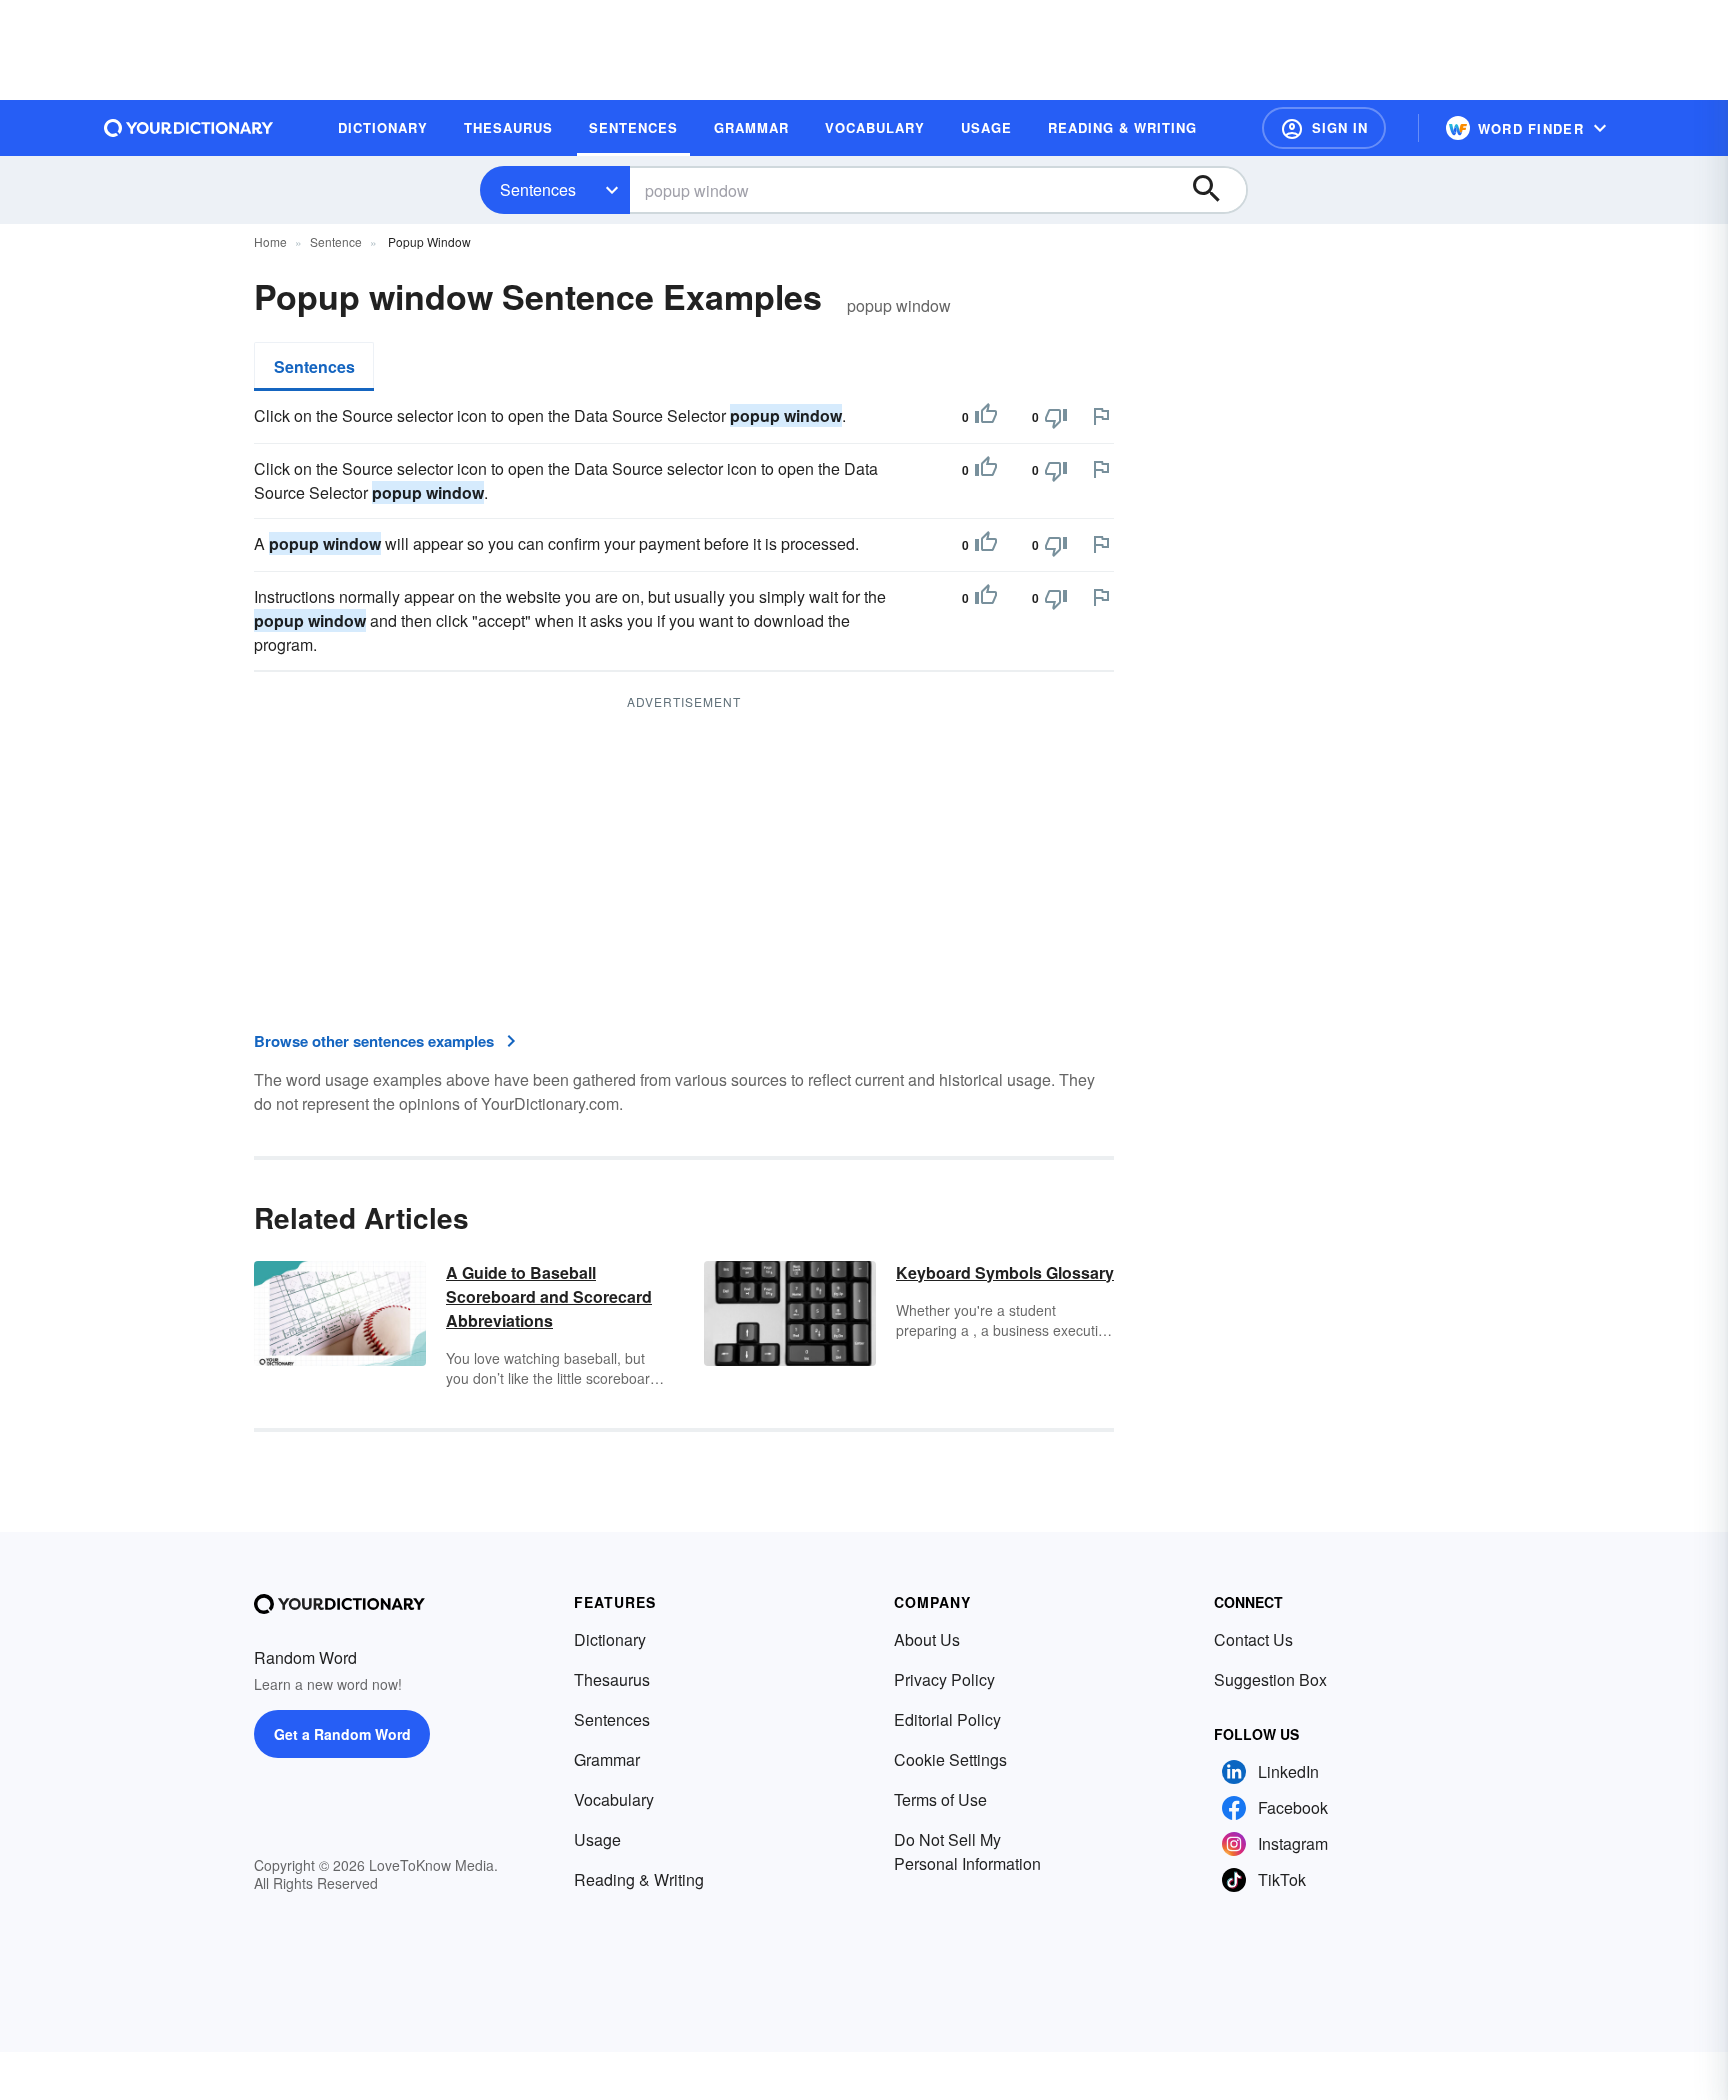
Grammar (607, 1759)
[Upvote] (986, 417)
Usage (597, 1839)
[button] (1324, 128)
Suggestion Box (1270, 1679)
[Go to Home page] (189, 128)
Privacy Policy (944, 1679)
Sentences (538, 189)
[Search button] (1216, 190)
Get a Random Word (342, 1734)
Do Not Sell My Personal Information (967, 1851)
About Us (927, 1639)
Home (270, 241)
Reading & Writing (639, 1879)
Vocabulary (614, 1799)
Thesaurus (612, 1679)
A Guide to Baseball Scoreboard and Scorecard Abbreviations (549, 1296)
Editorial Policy (947, 1719)
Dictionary (610, 1639)
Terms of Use (940, 1799)
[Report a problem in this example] (1101, 416)
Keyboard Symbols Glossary (1005, 1272)
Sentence (336, 241)
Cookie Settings (950, 1759)
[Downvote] (1056, 417)
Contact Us (1253, 1639)
